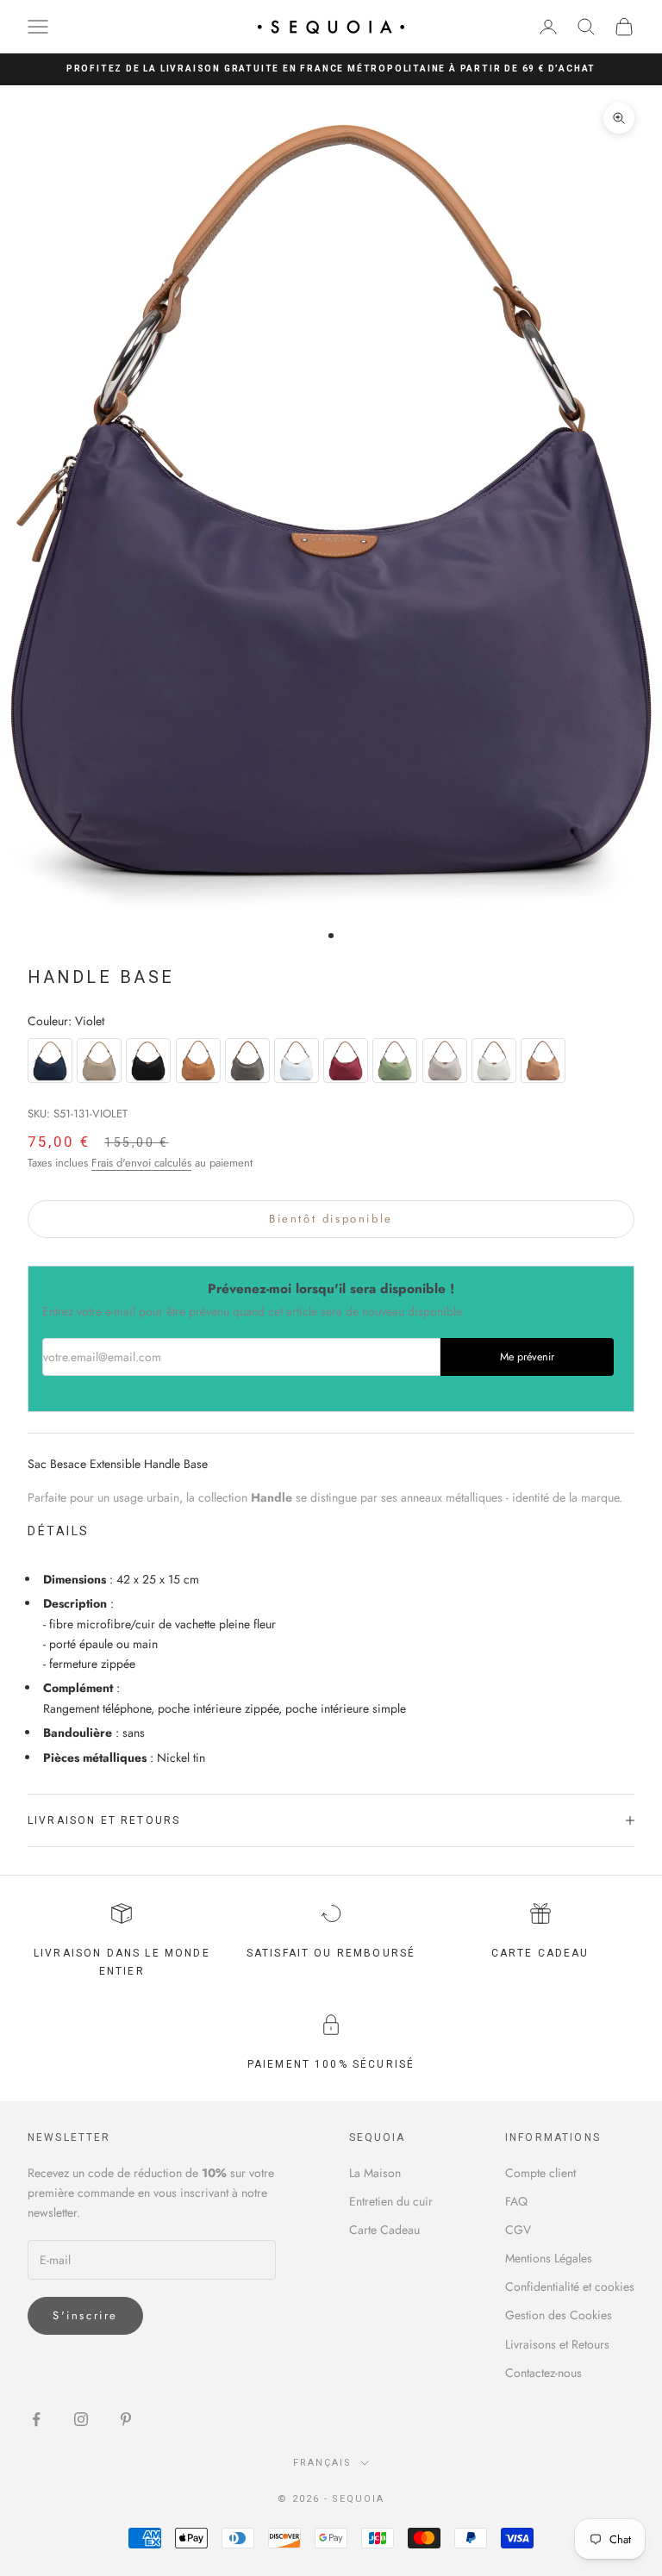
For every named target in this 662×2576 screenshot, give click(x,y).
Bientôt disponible (331, 1219)
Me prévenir (527, 1357)
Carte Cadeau (384, 2230)
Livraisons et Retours (557, 2344)
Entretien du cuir (391, 2201)
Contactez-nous (543, 2373)
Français (322, 2463)
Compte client (540, 2173)
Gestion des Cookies (559, 2315)
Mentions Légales (549, 2258)
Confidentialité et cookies (570, 2287)
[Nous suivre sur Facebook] (36, 2419)
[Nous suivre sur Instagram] (81, 2419)
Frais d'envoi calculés (141, 1163)
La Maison (375, 2173)
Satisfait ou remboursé (331, 1953)
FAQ (516, 2201)
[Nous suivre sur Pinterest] (126, 2419)
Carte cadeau (540, 1953)
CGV (518, 2230)
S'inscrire (85, 2315)
